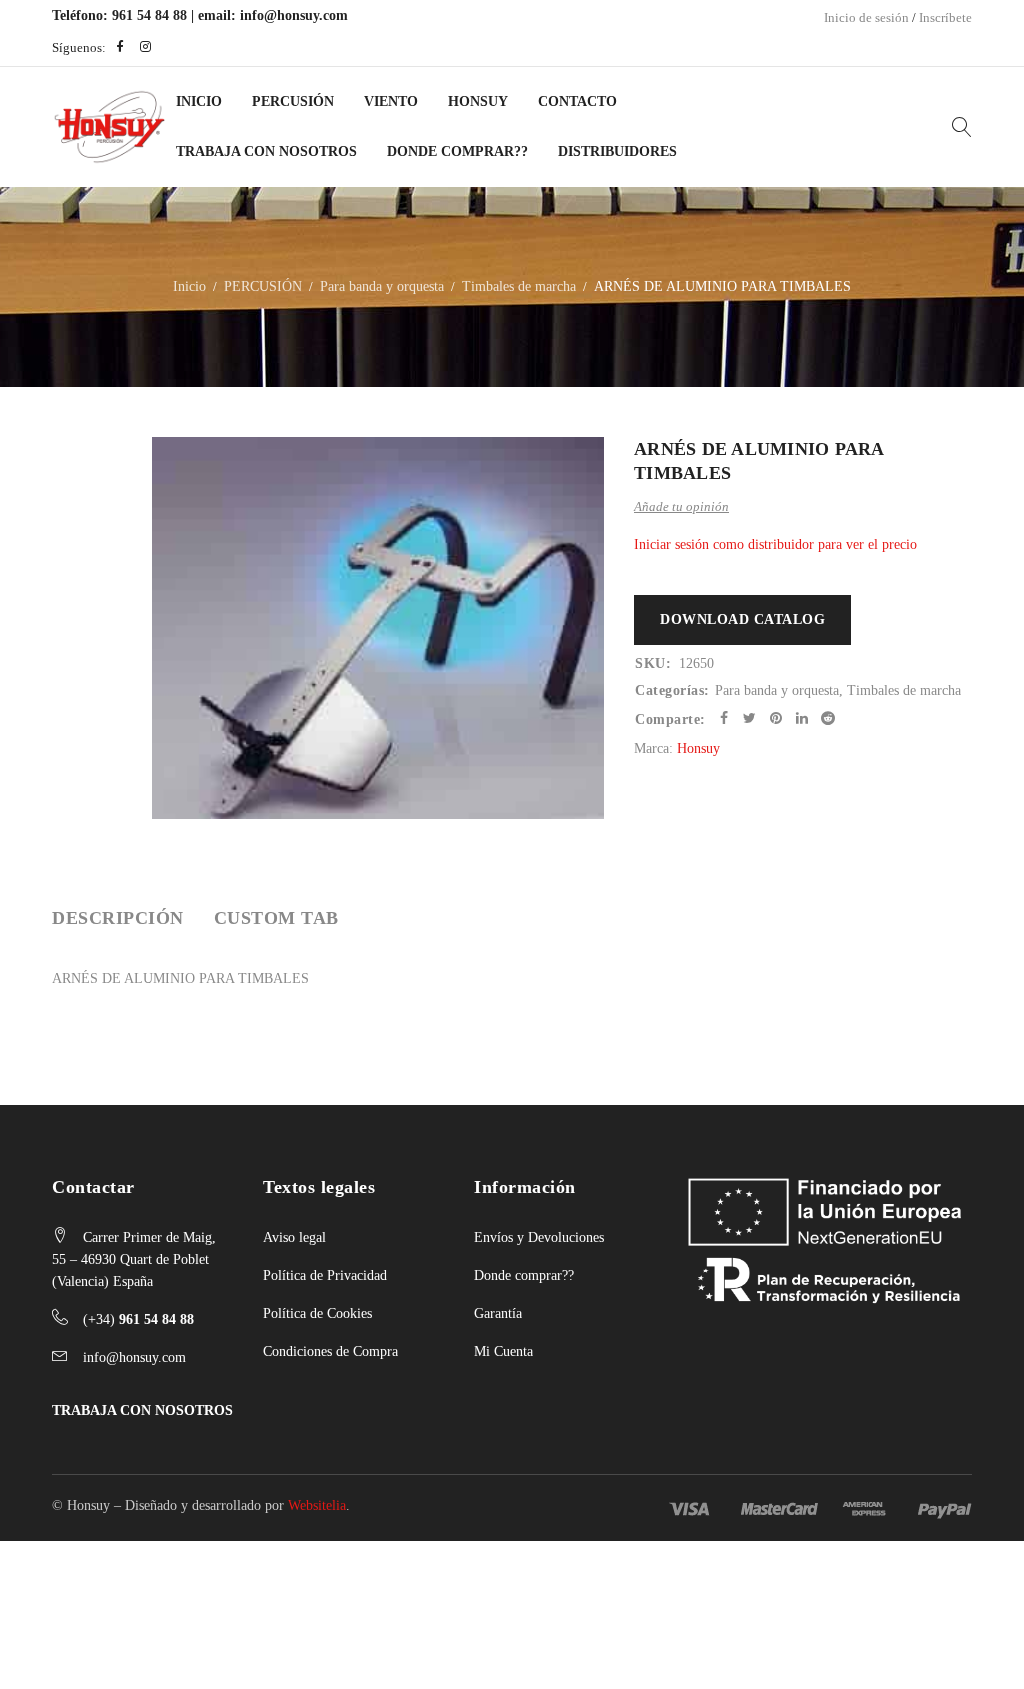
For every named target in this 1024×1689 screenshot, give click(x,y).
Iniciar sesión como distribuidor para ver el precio (775, 544)
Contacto (577, 101)
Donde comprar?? (524, 1275)
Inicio (199, 101)
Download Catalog (742, 619)
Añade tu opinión (681, 506)
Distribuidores (617, 151)
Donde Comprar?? (457, 151)
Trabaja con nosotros (266, 151)
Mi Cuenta (503, 1351)
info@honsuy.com (294, 15)
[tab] (118, 918)
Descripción (118, 918)
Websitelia (317, 1505)
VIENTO (391, 101)
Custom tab (276, 918)
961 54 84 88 (149, 15)
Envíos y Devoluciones (539, 1237)
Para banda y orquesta (382, 286)
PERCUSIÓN (293, 101)
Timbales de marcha (519, 286)
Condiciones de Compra (330, 1351)
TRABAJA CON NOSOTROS (142, 1410)
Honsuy (478, 101)
